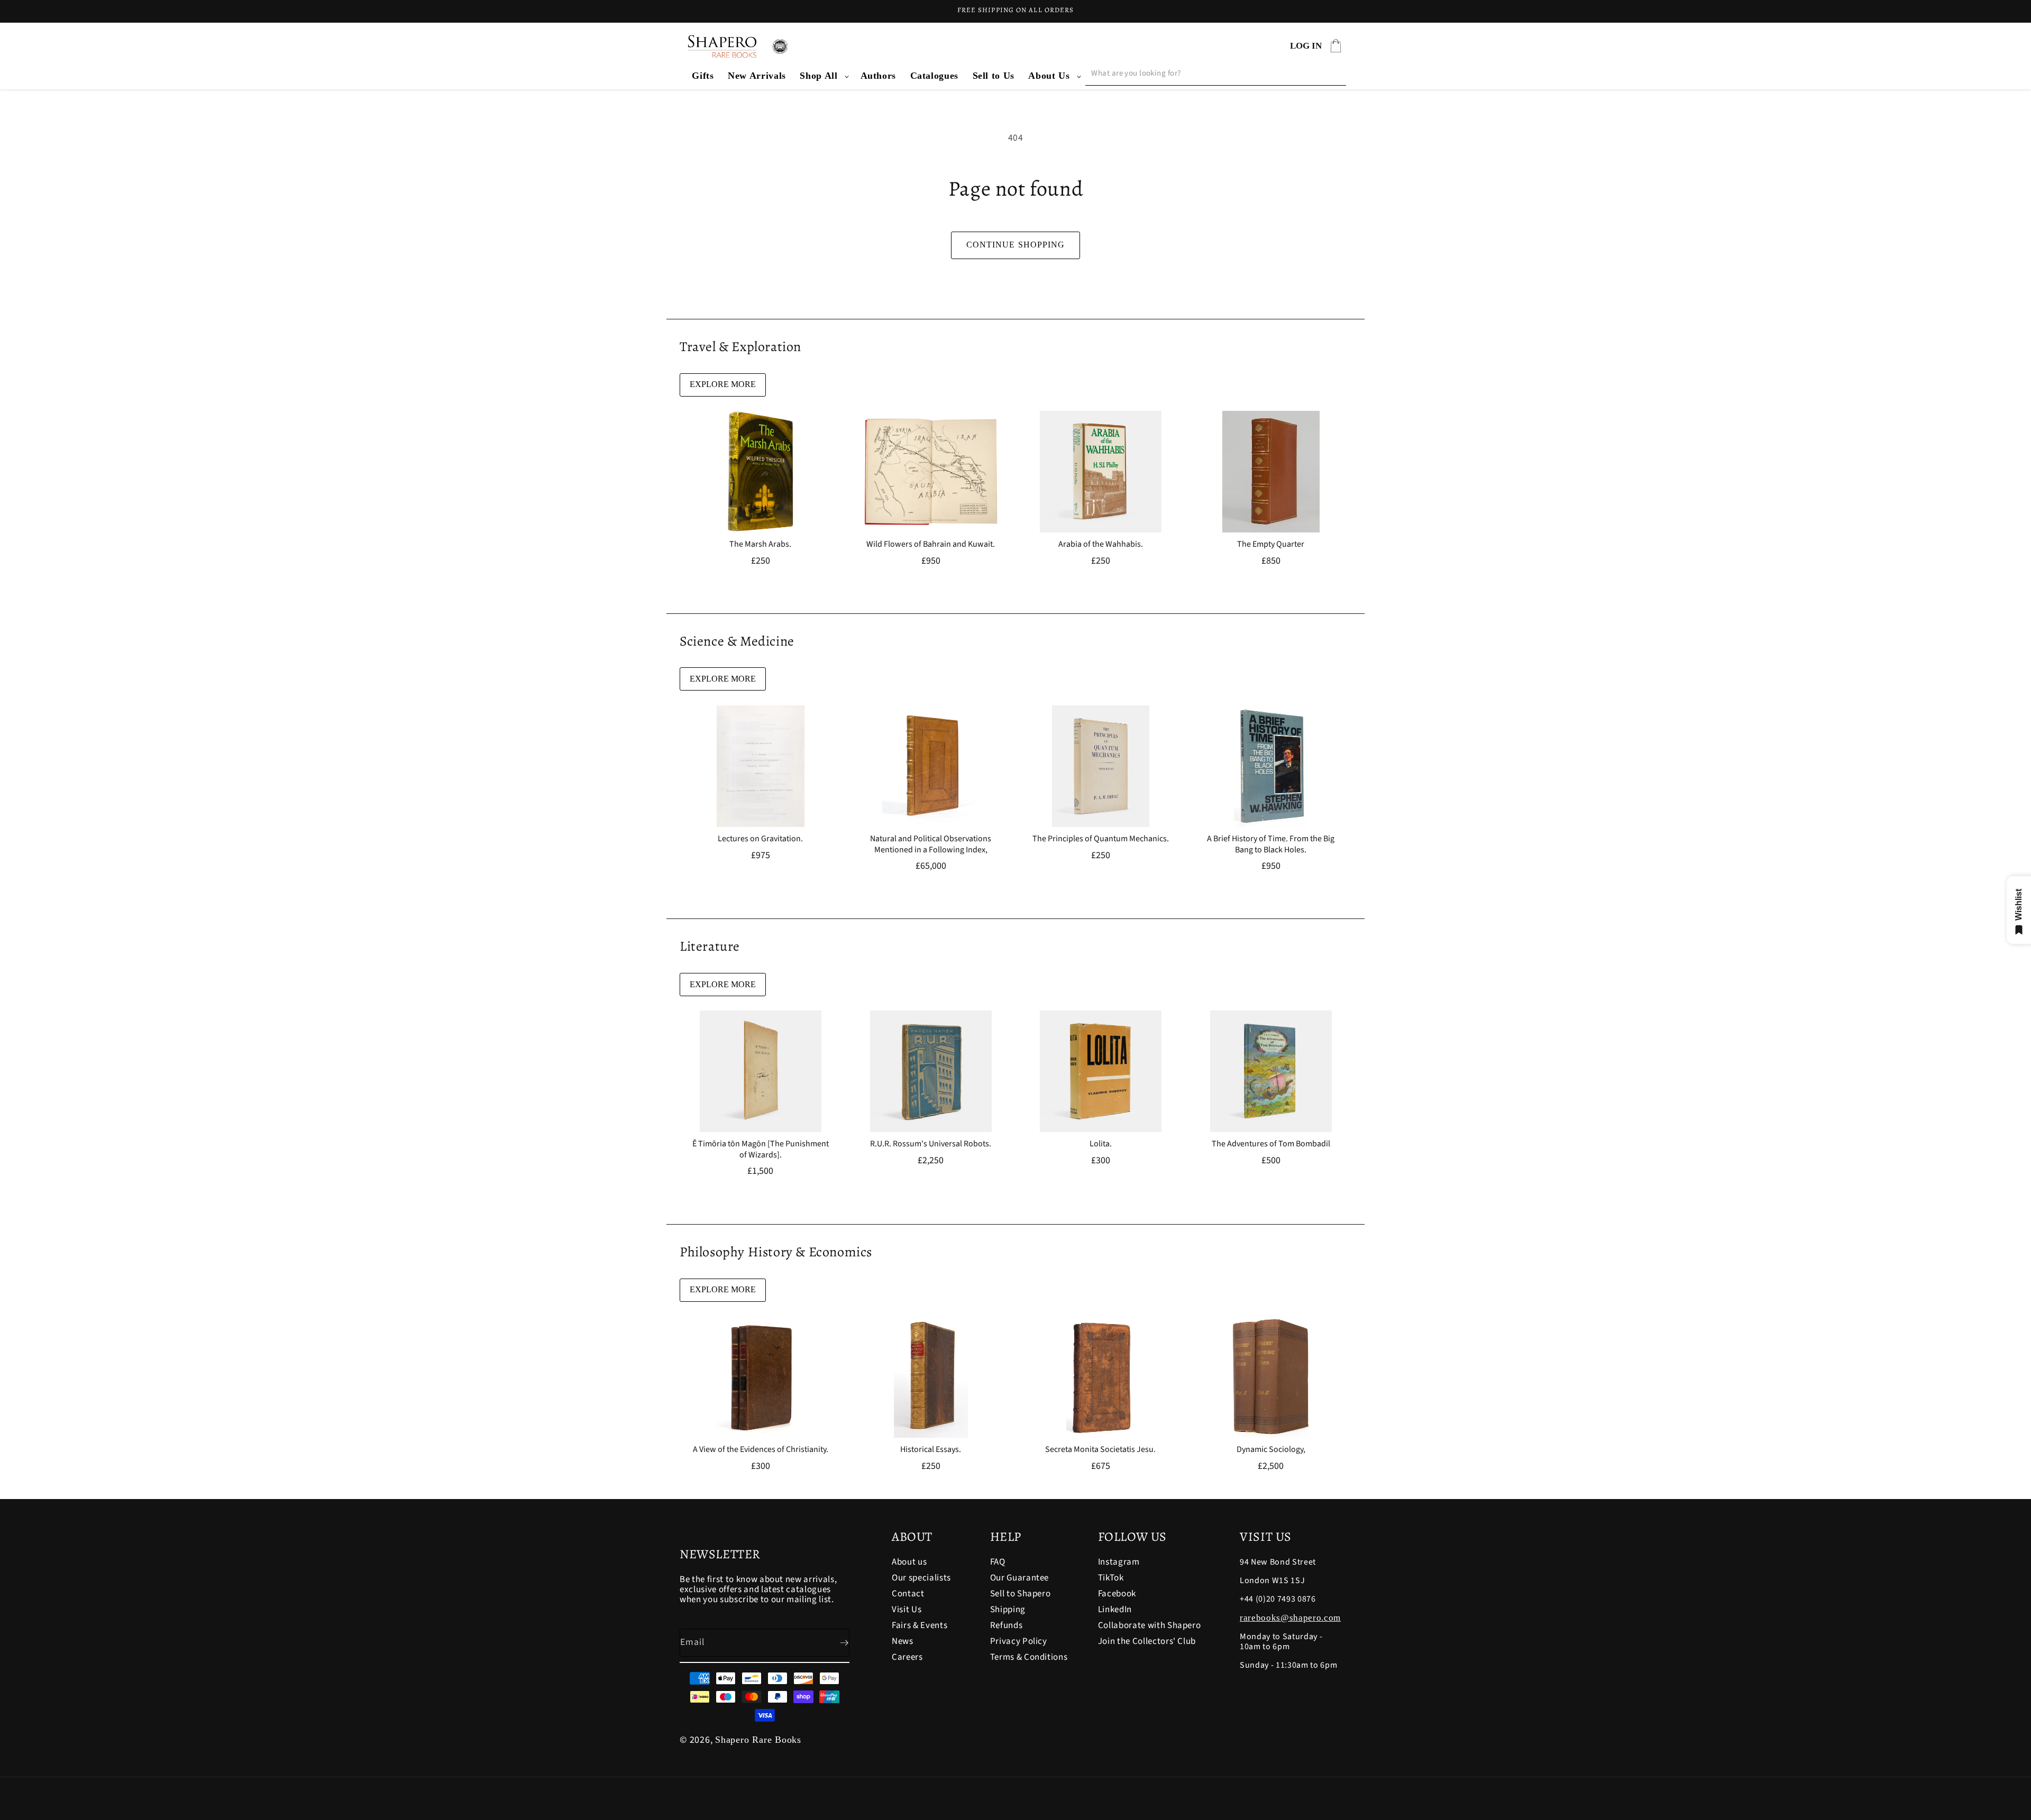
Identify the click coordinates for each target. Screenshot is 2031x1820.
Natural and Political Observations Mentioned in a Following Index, (931, 844)
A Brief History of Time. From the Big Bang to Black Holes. (1271, 844)
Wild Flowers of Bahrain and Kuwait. (931, 544)
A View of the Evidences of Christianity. (761, 1450)
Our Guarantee (1020, 1578)
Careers (907, 1657)
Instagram (1119, 1563)
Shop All (818, 76)
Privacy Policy (1019, 1641)
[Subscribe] (836, 1643)
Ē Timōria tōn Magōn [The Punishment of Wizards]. (761, 1150)
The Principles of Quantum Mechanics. (1101, 839)
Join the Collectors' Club (1147, 1641)
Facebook (1117, 1594)
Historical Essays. (931, 1450)
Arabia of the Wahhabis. (1101, 544)
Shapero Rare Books (758, 1740)
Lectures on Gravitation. (760, 839)
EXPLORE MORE (723, 384)
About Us (1049, 76)
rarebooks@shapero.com (1290, 1618)
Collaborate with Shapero (1150, 1625)
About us (909, 1563)
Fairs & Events (920, 1625)
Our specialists (921, 1578)
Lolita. (1101, 1145)
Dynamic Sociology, (1270, 1450)
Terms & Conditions (1029, 1657)
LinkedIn (1115, 1610)
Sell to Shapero (1021, 1594)
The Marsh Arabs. (760, 544)
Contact (908, 1594)
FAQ (998, 1563)
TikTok (1111, 1578)
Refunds (1007, 1625)
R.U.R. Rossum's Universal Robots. (931, 1145)
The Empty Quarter (1271, 544)
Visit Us (907, 1610)
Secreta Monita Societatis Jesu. (1100, 1450)
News (903, 1641)
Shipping (1008, 1610)
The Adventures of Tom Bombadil (1270, 1145)
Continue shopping (1016, 245)
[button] (823, 76)
